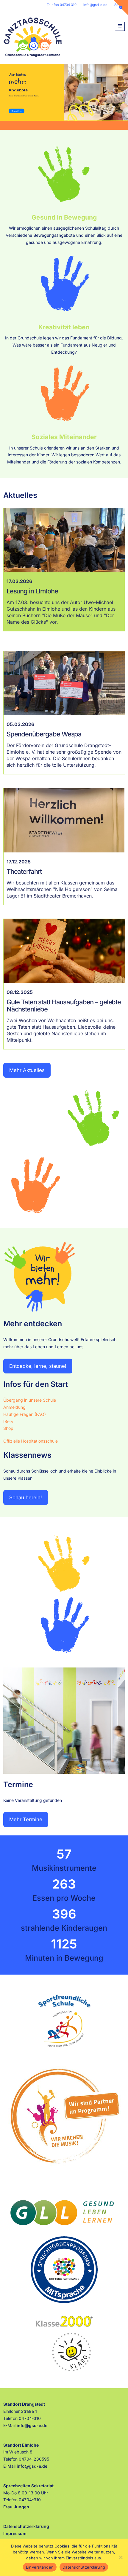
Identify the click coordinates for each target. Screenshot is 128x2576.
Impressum (15, 2533)
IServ (8, 1421)
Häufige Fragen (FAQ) (25, 1414)
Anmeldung (14, 1407)
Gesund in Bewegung (64, 217)
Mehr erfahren (17, 111)
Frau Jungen (17, 2507)
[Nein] (121, 2557)
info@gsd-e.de (95, 5)
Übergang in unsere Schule (30, 1400)
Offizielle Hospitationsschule (31, 1441)
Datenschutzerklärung (26, 2526)
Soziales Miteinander (64, 437)
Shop (8, 1428)
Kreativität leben (64, 327)
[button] (120, 26)
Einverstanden (40, 2567)
